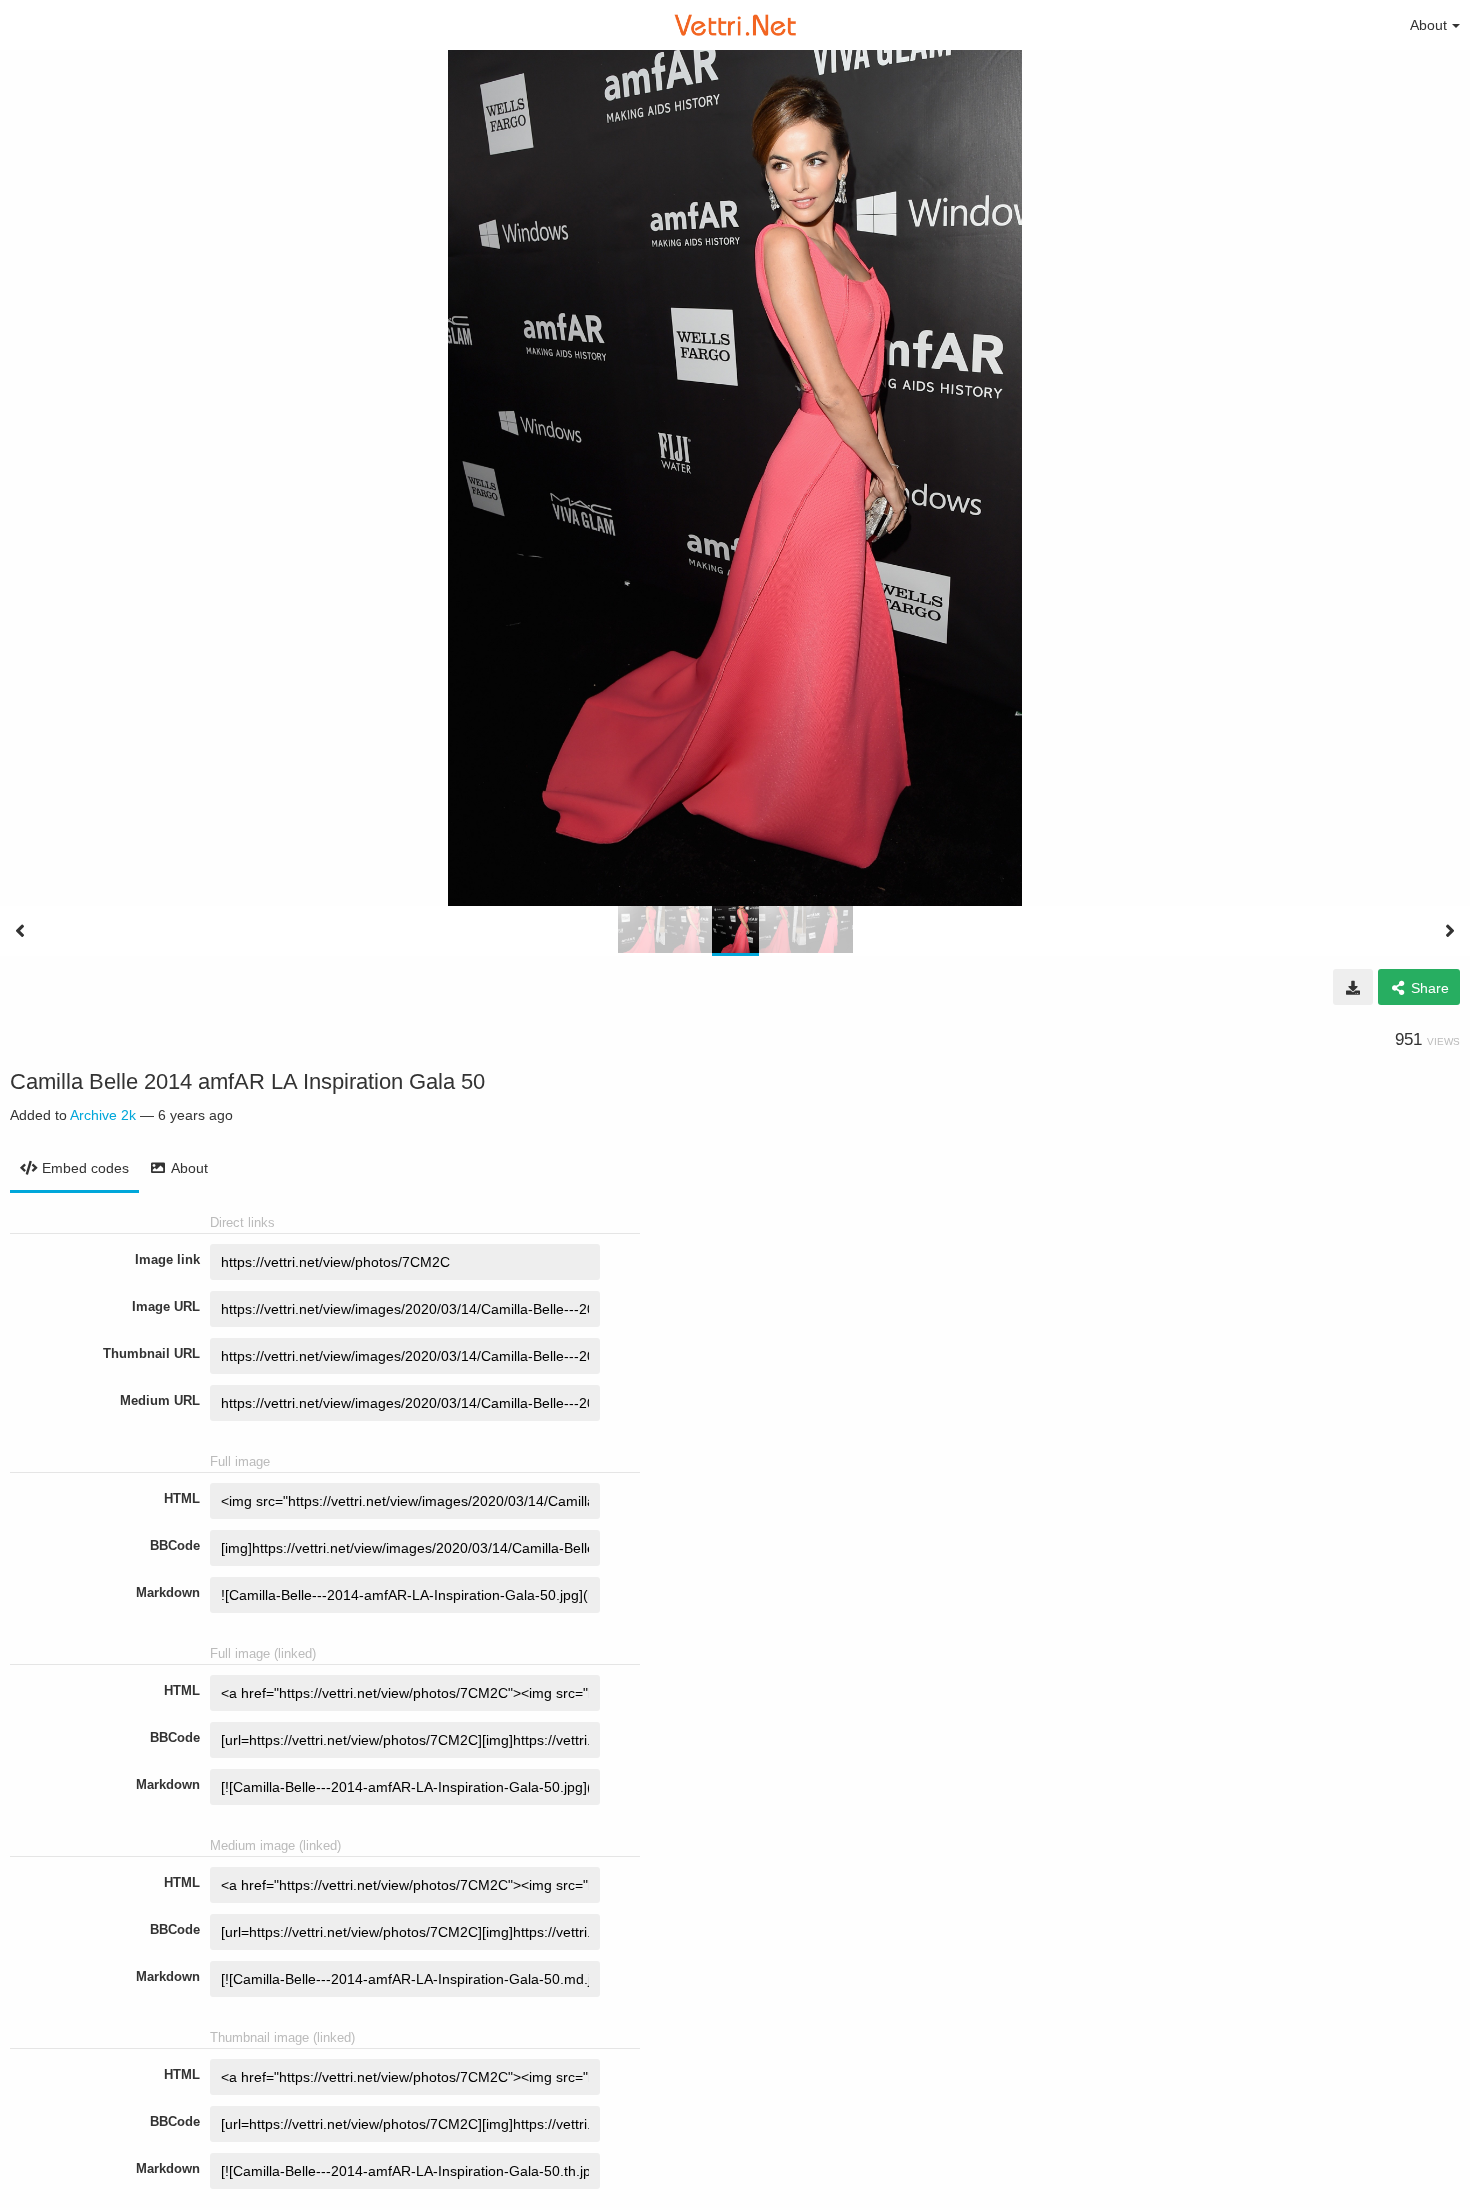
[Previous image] (20, 931)
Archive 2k (103, 1115)
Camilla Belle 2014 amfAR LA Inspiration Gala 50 (247, 1081)
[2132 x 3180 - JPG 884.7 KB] (1353, 987)
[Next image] (1450, 931)
